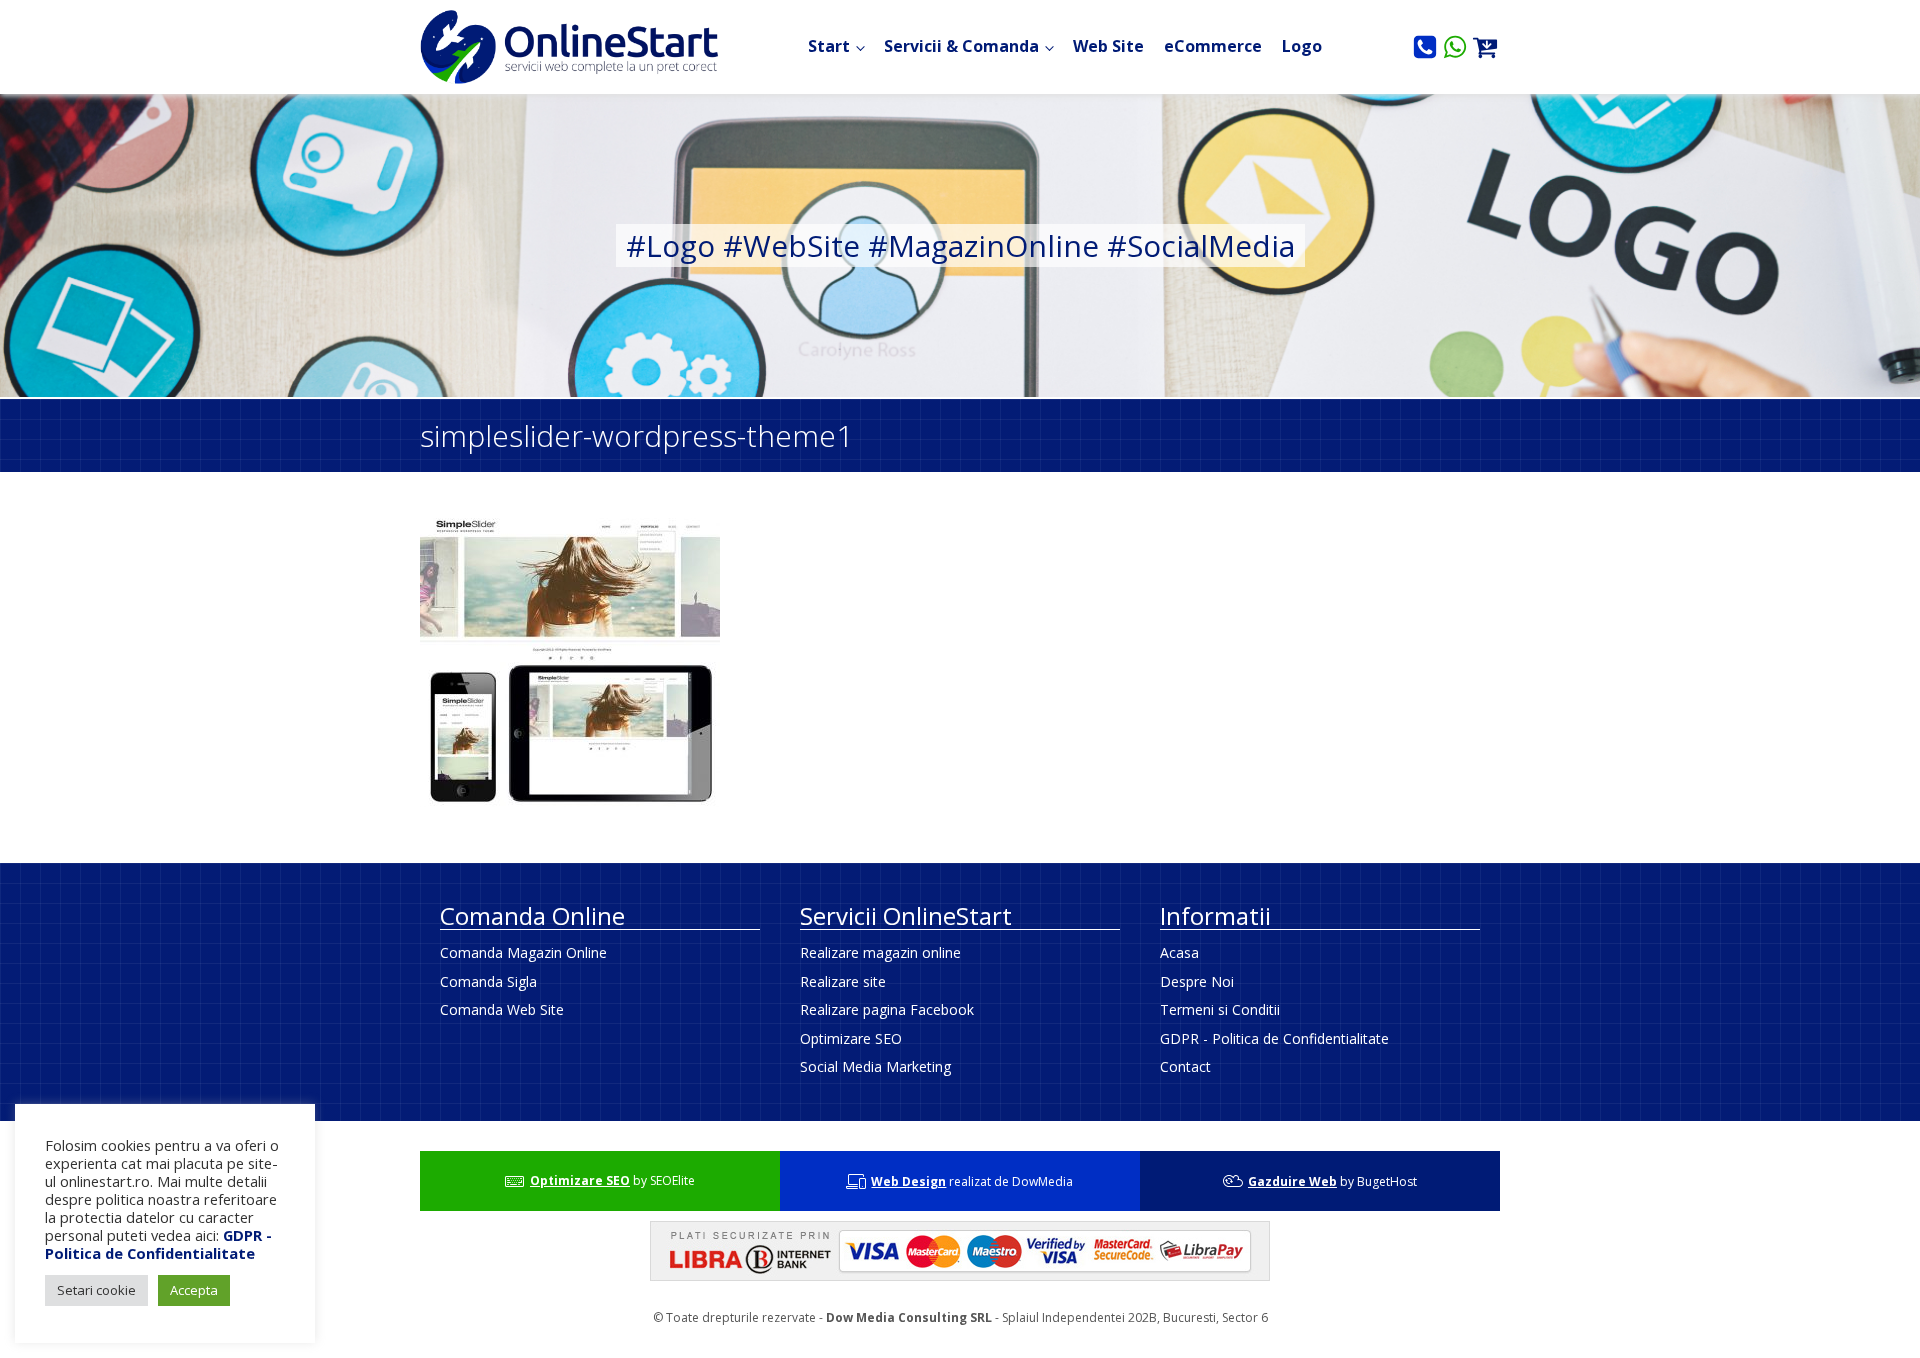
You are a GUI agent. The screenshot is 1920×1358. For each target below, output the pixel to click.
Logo (1302, 46)
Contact (1185, 1066)
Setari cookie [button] (96, 1290)
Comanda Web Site (502, 1009)
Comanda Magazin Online (523, 952)
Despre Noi (1197, 981)
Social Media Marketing (875, 1066)
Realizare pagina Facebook (887, 1009)
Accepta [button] (194, 1290)
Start (829, 46)
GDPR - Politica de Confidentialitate (1274, 1038)
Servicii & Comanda (961, 46)
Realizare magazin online (880, 952)
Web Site (1108, 46)
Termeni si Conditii (1220, 1009)
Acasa (1179, 952)
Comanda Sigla (488, 981)
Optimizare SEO (851, 1038)
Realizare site (843, 981)
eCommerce (1213, 46)
